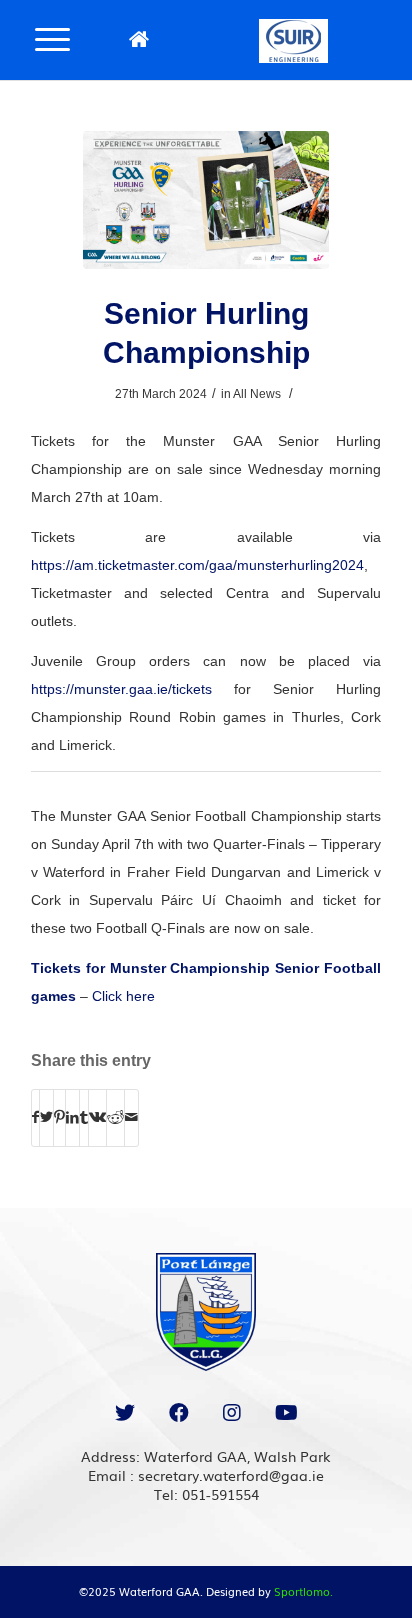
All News (257, 394)
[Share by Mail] (131, 1117)
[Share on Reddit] (115, 1117)
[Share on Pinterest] (59, 1117)
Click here (123, 996)
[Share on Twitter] (46, 1117)
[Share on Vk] (97, 1117)
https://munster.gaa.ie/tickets (121, 689)
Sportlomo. (303, 1591)
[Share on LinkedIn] (72, 1117)
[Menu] (52, 38)
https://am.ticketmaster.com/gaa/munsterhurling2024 (197, 565)
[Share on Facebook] (35, 1117)
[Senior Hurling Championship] (205, 200)
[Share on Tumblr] (84, 1117)
